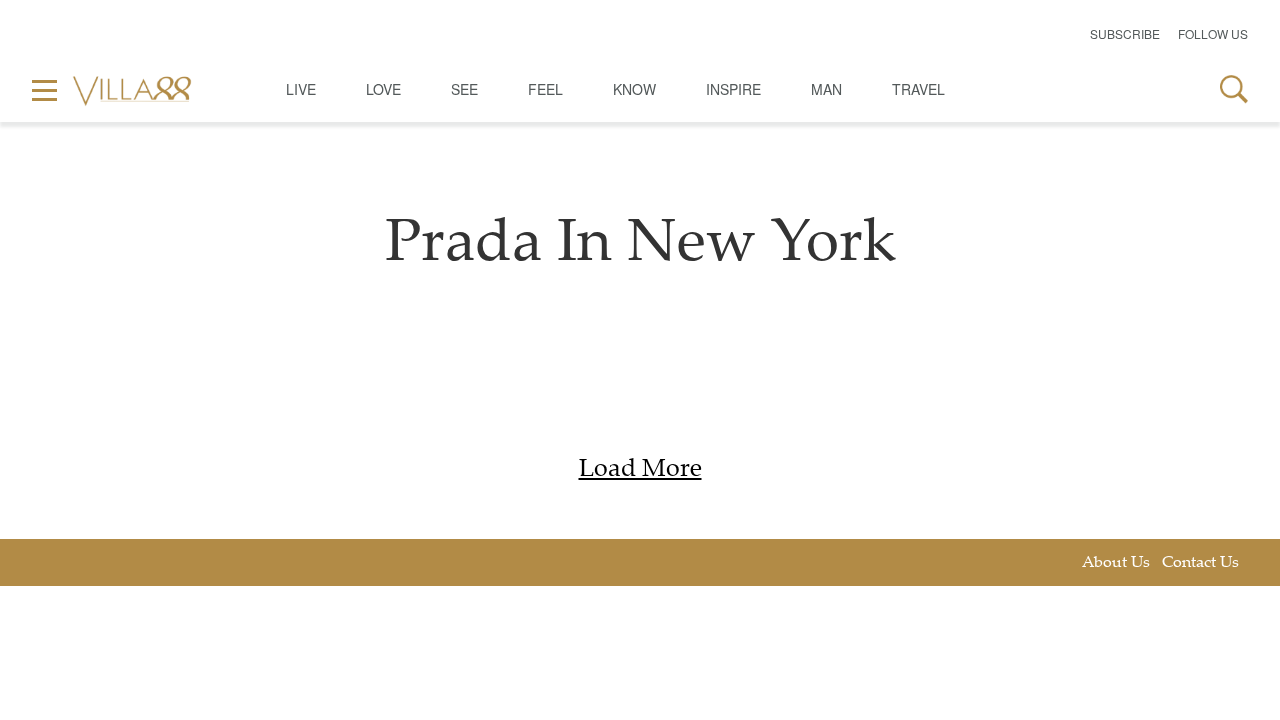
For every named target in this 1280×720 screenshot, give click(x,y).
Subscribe (1125, 33)
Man (826, 89)
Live (301, 89)
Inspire (733, 89)
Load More (640, 470)
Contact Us (1200, 563)
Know (634, 89)
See (464, 89)
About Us (1116, 563)
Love (383, 89)
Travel (918, 89)
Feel (545, 89)
